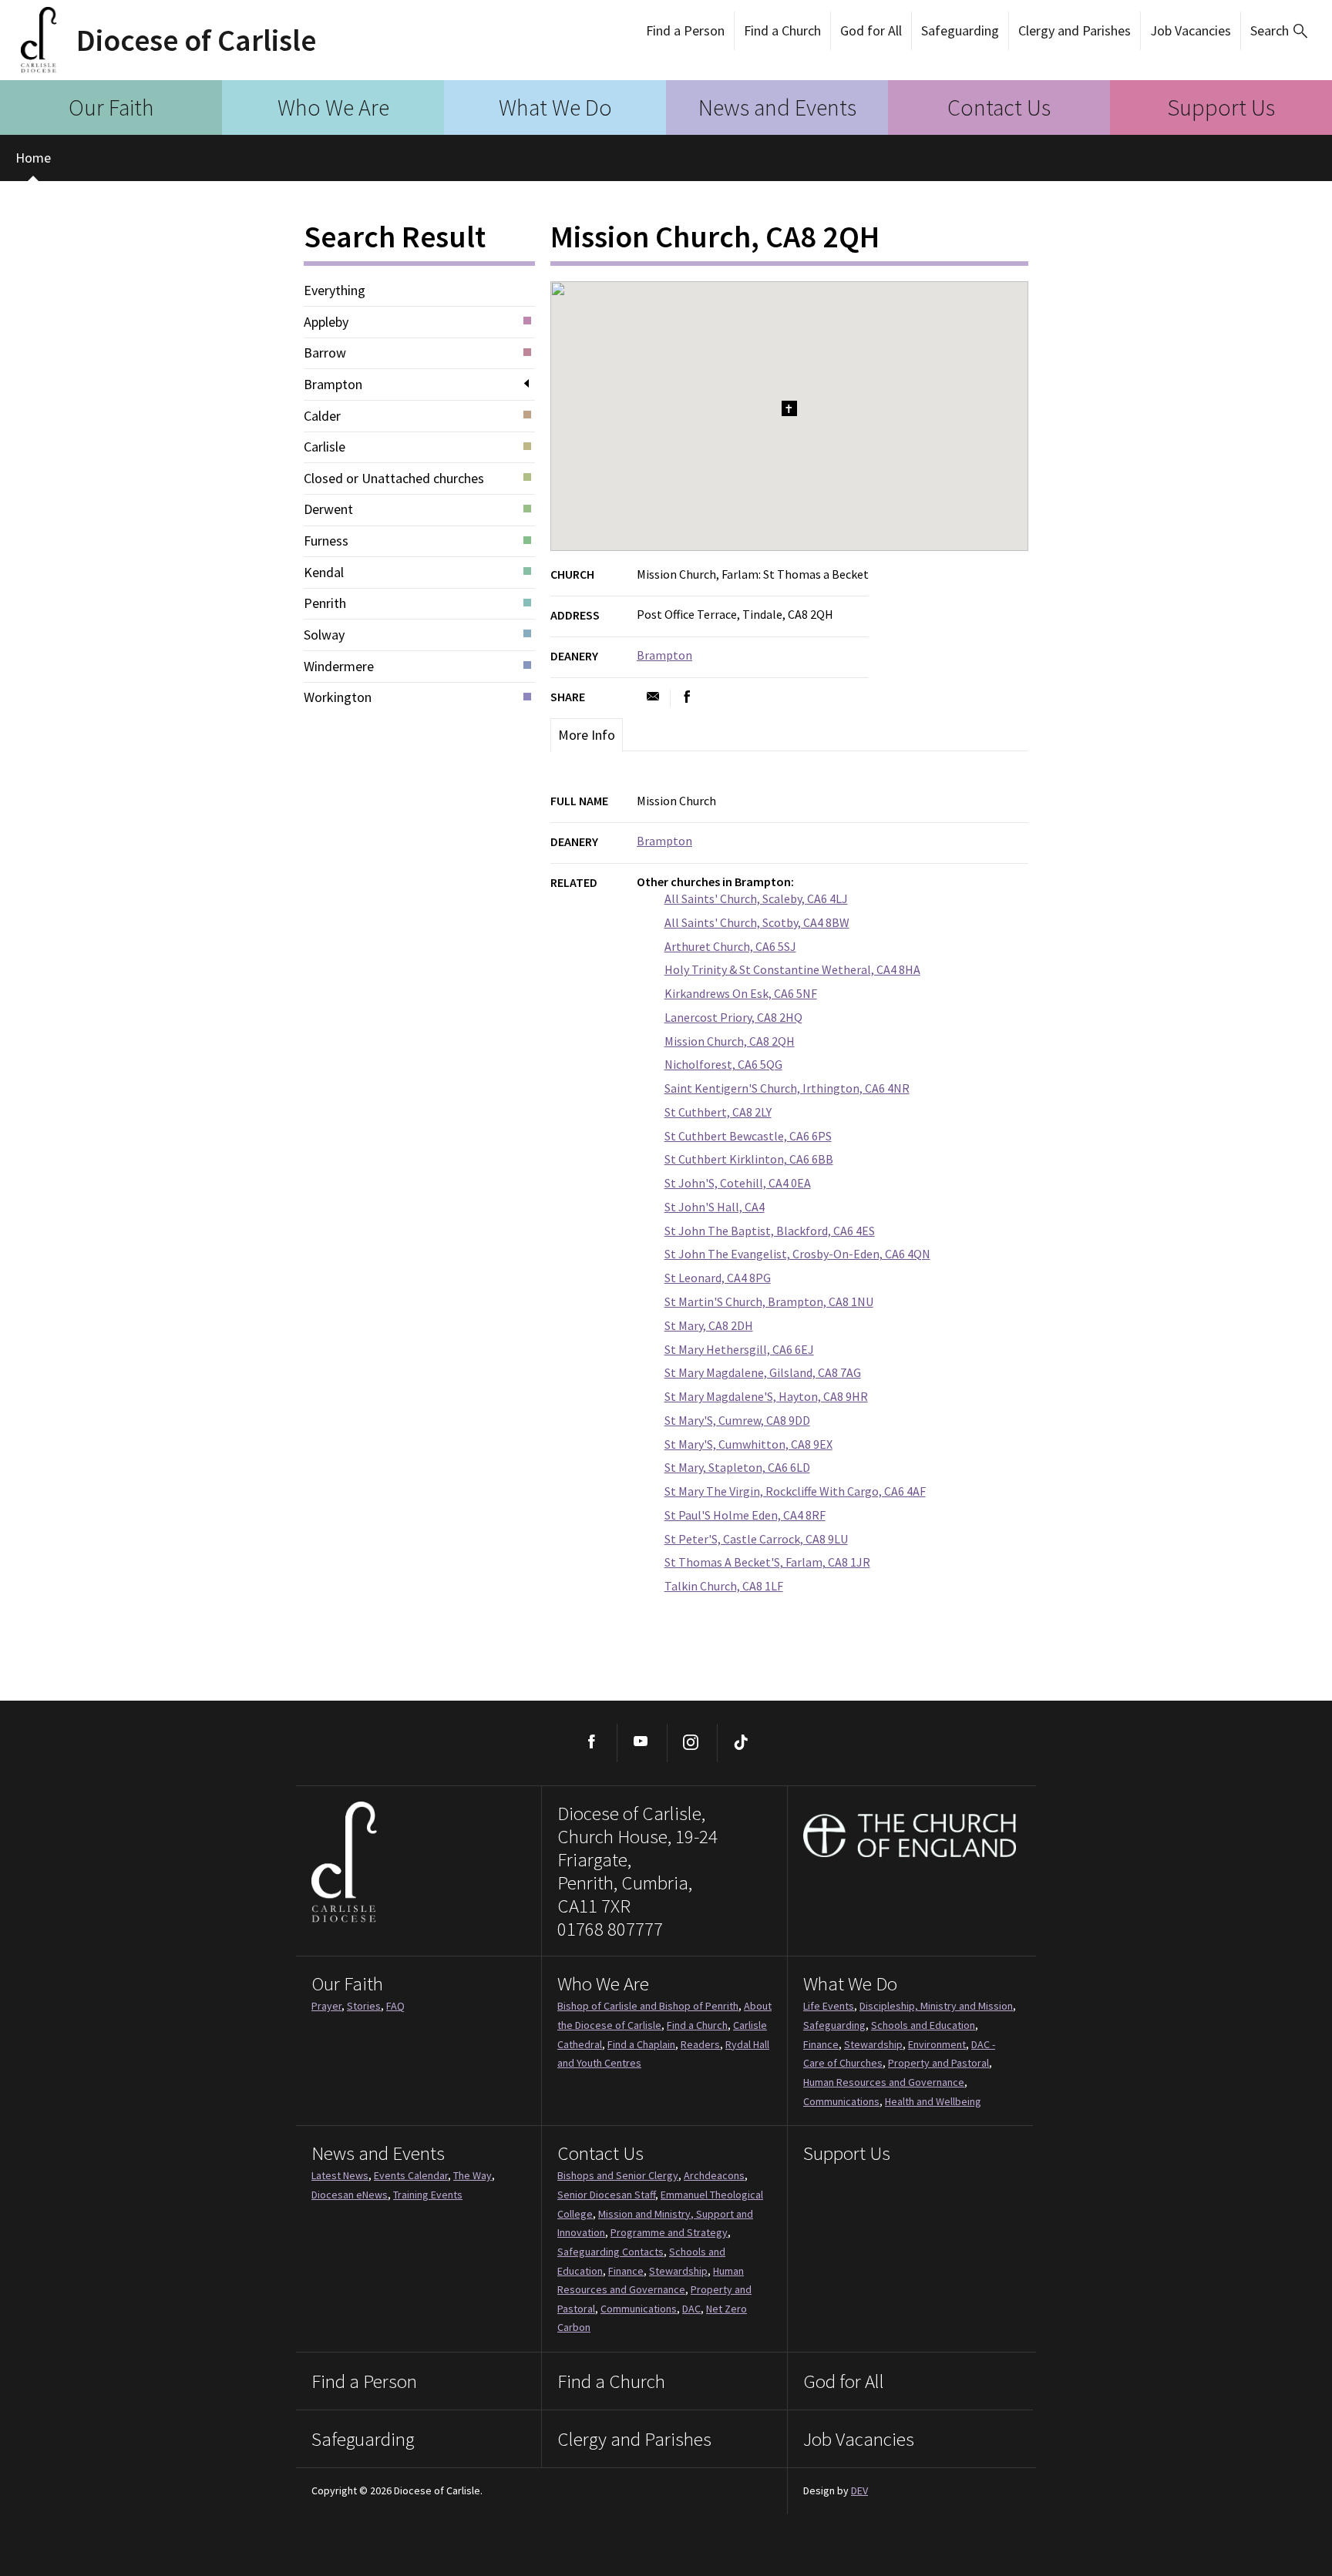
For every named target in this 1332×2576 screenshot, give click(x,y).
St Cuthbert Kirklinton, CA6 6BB (749, 1159)
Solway (324, 635)
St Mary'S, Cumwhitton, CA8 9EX (748, 1444)
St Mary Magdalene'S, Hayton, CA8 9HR (766, 1396)
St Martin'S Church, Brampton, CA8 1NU (769, 1301)
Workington (338, 697)
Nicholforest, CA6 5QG (723, 1064)
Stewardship (873, 2044)
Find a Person (685, 30)
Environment (937, 2044)
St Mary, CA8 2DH (709, 1325)
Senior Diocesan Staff (606, 2195)
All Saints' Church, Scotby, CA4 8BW (757, 922)
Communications (841, 2101)
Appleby (326, 322)
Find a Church (782, 30)
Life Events (829, 2006)
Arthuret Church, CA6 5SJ (730, 946)
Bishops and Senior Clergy (618, 2175)
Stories (364, 2006)
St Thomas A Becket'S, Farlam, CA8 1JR (767, 1562)
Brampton (333, 385)
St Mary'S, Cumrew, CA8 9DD (737, 1420)
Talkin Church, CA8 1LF (724, 1586)
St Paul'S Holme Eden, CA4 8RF (745, 1515)
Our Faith (111, 107)
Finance (821, 2044)
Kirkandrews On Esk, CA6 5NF (741, 993)
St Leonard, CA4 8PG (718, 1278)
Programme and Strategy (669, 2232)
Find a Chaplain (641, 2044)
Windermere (339, 667)
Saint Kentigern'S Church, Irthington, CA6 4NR (787, 1088)
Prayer (326, 2006)
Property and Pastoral (938, 2063)
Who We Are (333, 107)
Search (1270, 30)
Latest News (340, 2175)
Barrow (325, 353)
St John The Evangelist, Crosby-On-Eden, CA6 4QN (797, 1254)
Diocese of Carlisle (196, 40)
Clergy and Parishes (1075, 30)
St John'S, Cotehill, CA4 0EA (738, 1183)
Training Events (428, 2195)
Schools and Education (923, 2025)
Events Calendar (411, 2175)
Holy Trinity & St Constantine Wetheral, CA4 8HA (792, 969)
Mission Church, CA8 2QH (730, 1041)
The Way (473, 2175)
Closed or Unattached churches (394, 479)
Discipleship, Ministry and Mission (936, 2006)
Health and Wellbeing (933, 2101)
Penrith (325, 603)
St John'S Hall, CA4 (715, 1207)
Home (33, 158)
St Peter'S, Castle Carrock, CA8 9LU (756, 1539)
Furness (326, 541)
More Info (587, 735)
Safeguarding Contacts (610, 2252)
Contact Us (999, 107)
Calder (322, 416)
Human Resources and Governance (884, 2082)
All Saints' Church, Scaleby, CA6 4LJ (756, 898)
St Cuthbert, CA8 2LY (718, 1112)
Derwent (328, 509)
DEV (859, 2490)
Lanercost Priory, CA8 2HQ (733, 1017)
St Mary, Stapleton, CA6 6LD (737, 1467)
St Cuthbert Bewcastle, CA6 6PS (748, 1136)
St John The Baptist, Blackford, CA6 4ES (770, 1231)
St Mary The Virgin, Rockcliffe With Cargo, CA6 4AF (795, 1491)
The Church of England (910, 1835)
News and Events (777, 107)
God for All (871, 30)
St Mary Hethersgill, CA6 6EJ (739, 1349)
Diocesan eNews (350, 2195)
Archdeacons (714, 2175)
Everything (335, 291)
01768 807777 (610, 1929)
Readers (700, 2044)
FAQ (395, 2006)
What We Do (555, 107)
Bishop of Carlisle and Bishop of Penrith (648, 2006)
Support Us (1221, 107)
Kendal (324, 573)
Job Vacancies (1191, 30)
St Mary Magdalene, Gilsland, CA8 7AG (763, 1372)
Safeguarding (960, 30)
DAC (691, 2309)
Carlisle (325, 447)
